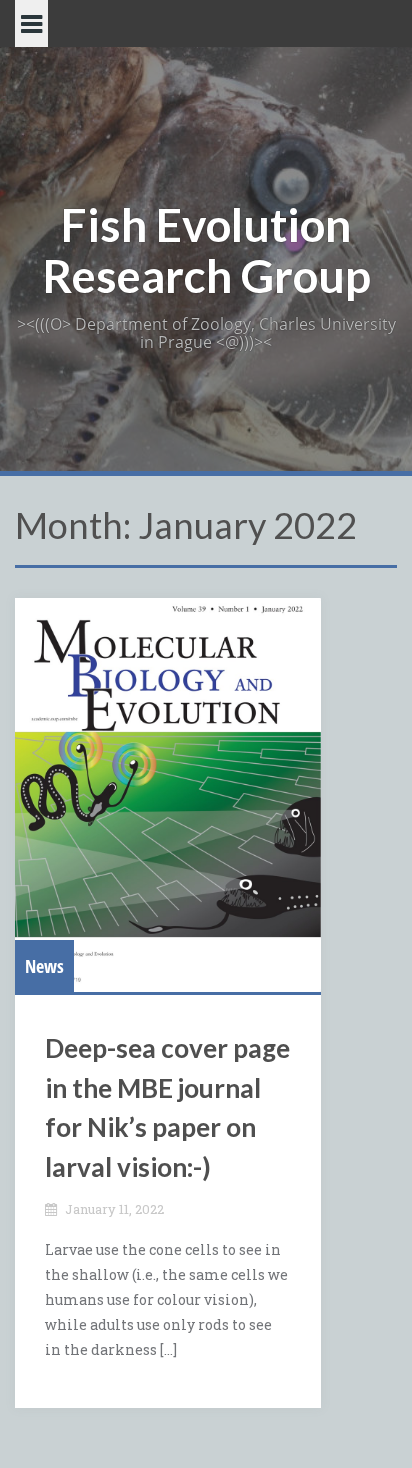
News (44, 966)
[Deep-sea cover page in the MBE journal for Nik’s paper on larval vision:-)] (168, 795)
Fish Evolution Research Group (206, 250)
